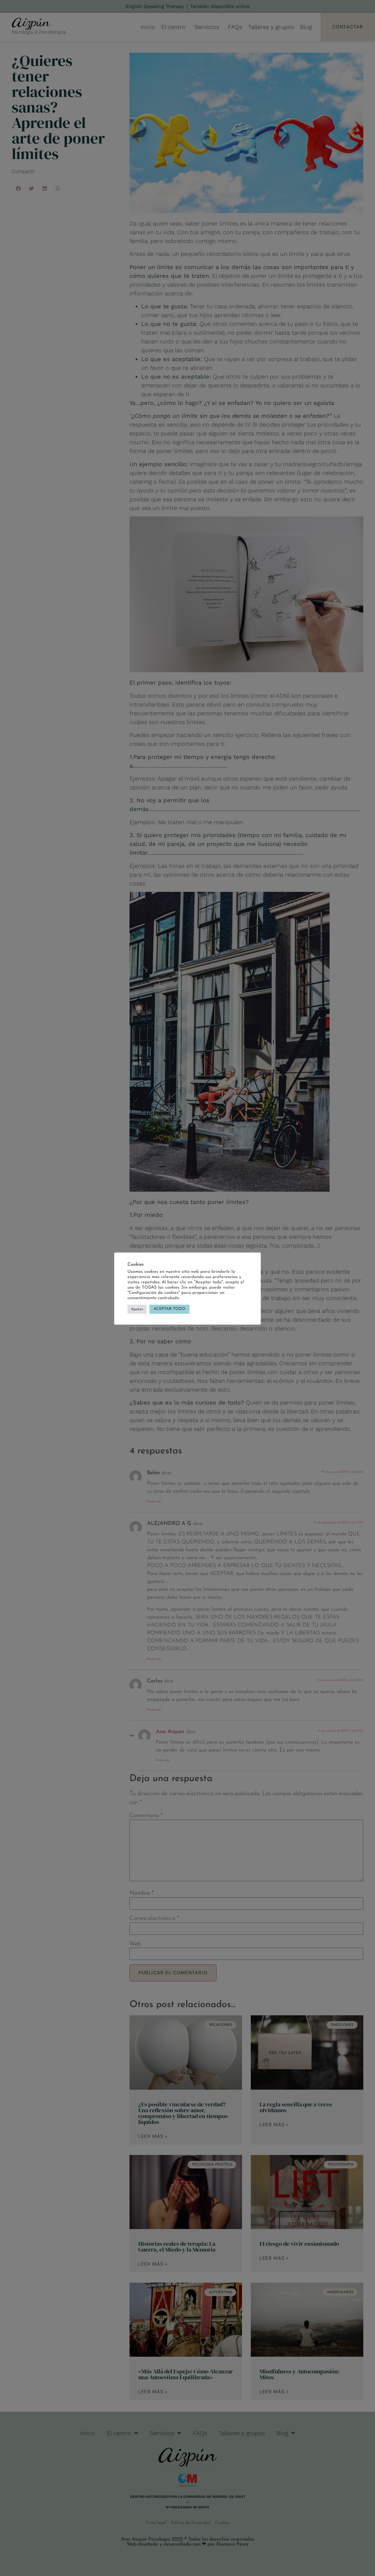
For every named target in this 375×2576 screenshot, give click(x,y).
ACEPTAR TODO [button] (169, 1309)
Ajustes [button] (137, 1309)
